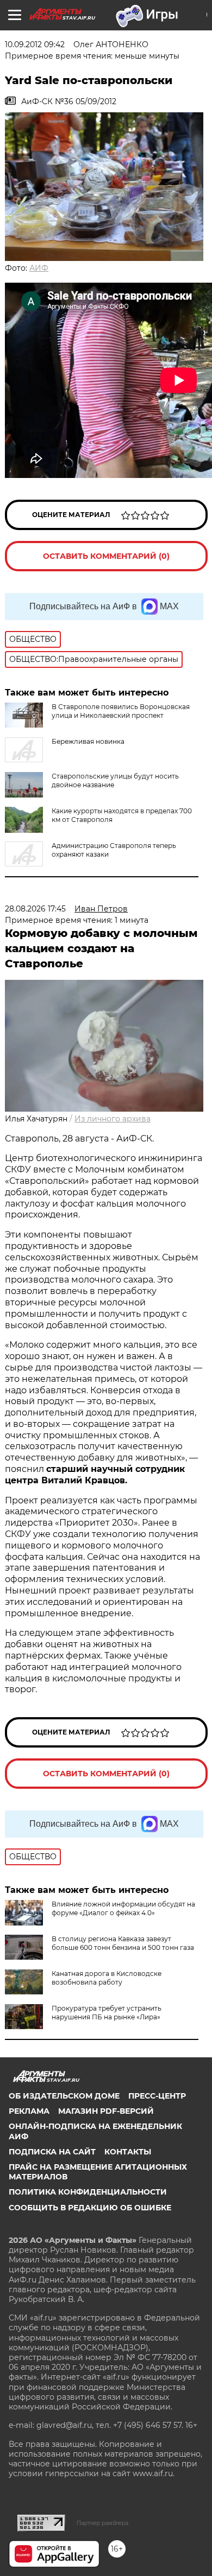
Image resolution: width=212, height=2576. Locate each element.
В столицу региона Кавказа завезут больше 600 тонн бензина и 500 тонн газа (123, 1943)
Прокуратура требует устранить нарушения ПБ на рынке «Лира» (107, 2013)
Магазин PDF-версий (106, 2111)
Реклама (29, 2111)
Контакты (128, 2152)
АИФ (39, 268)
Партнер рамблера (102, 2523)
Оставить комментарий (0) (106, 556)
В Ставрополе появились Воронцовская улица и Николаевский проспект (121, 711)
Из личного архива (113, 1119)
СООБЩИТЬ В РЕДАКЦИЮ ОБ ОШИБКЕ (90, 2208)
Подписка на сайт (52, 2152)
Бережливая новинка (88, 741)
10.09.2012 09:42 (35, 44)
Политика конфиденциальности (88, 2192)
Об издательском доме (64, 2096)
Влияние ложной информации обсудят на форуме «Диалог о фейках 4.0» (123, 1908)
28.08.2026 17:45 (35, 909)
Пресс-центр (157, 2096)
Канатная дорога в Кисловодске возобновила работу (107, 1978)
